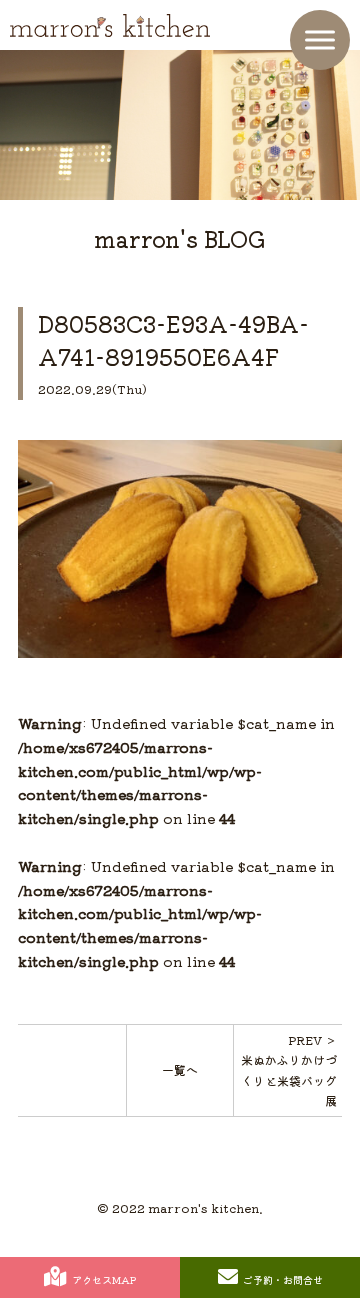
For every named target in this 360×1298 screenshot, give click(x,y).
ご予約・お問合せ (283, 1279)
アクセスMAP (104, 1279)
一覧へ (180, 1069)
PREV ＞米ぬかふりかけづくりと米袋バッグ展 (289, 1070)
